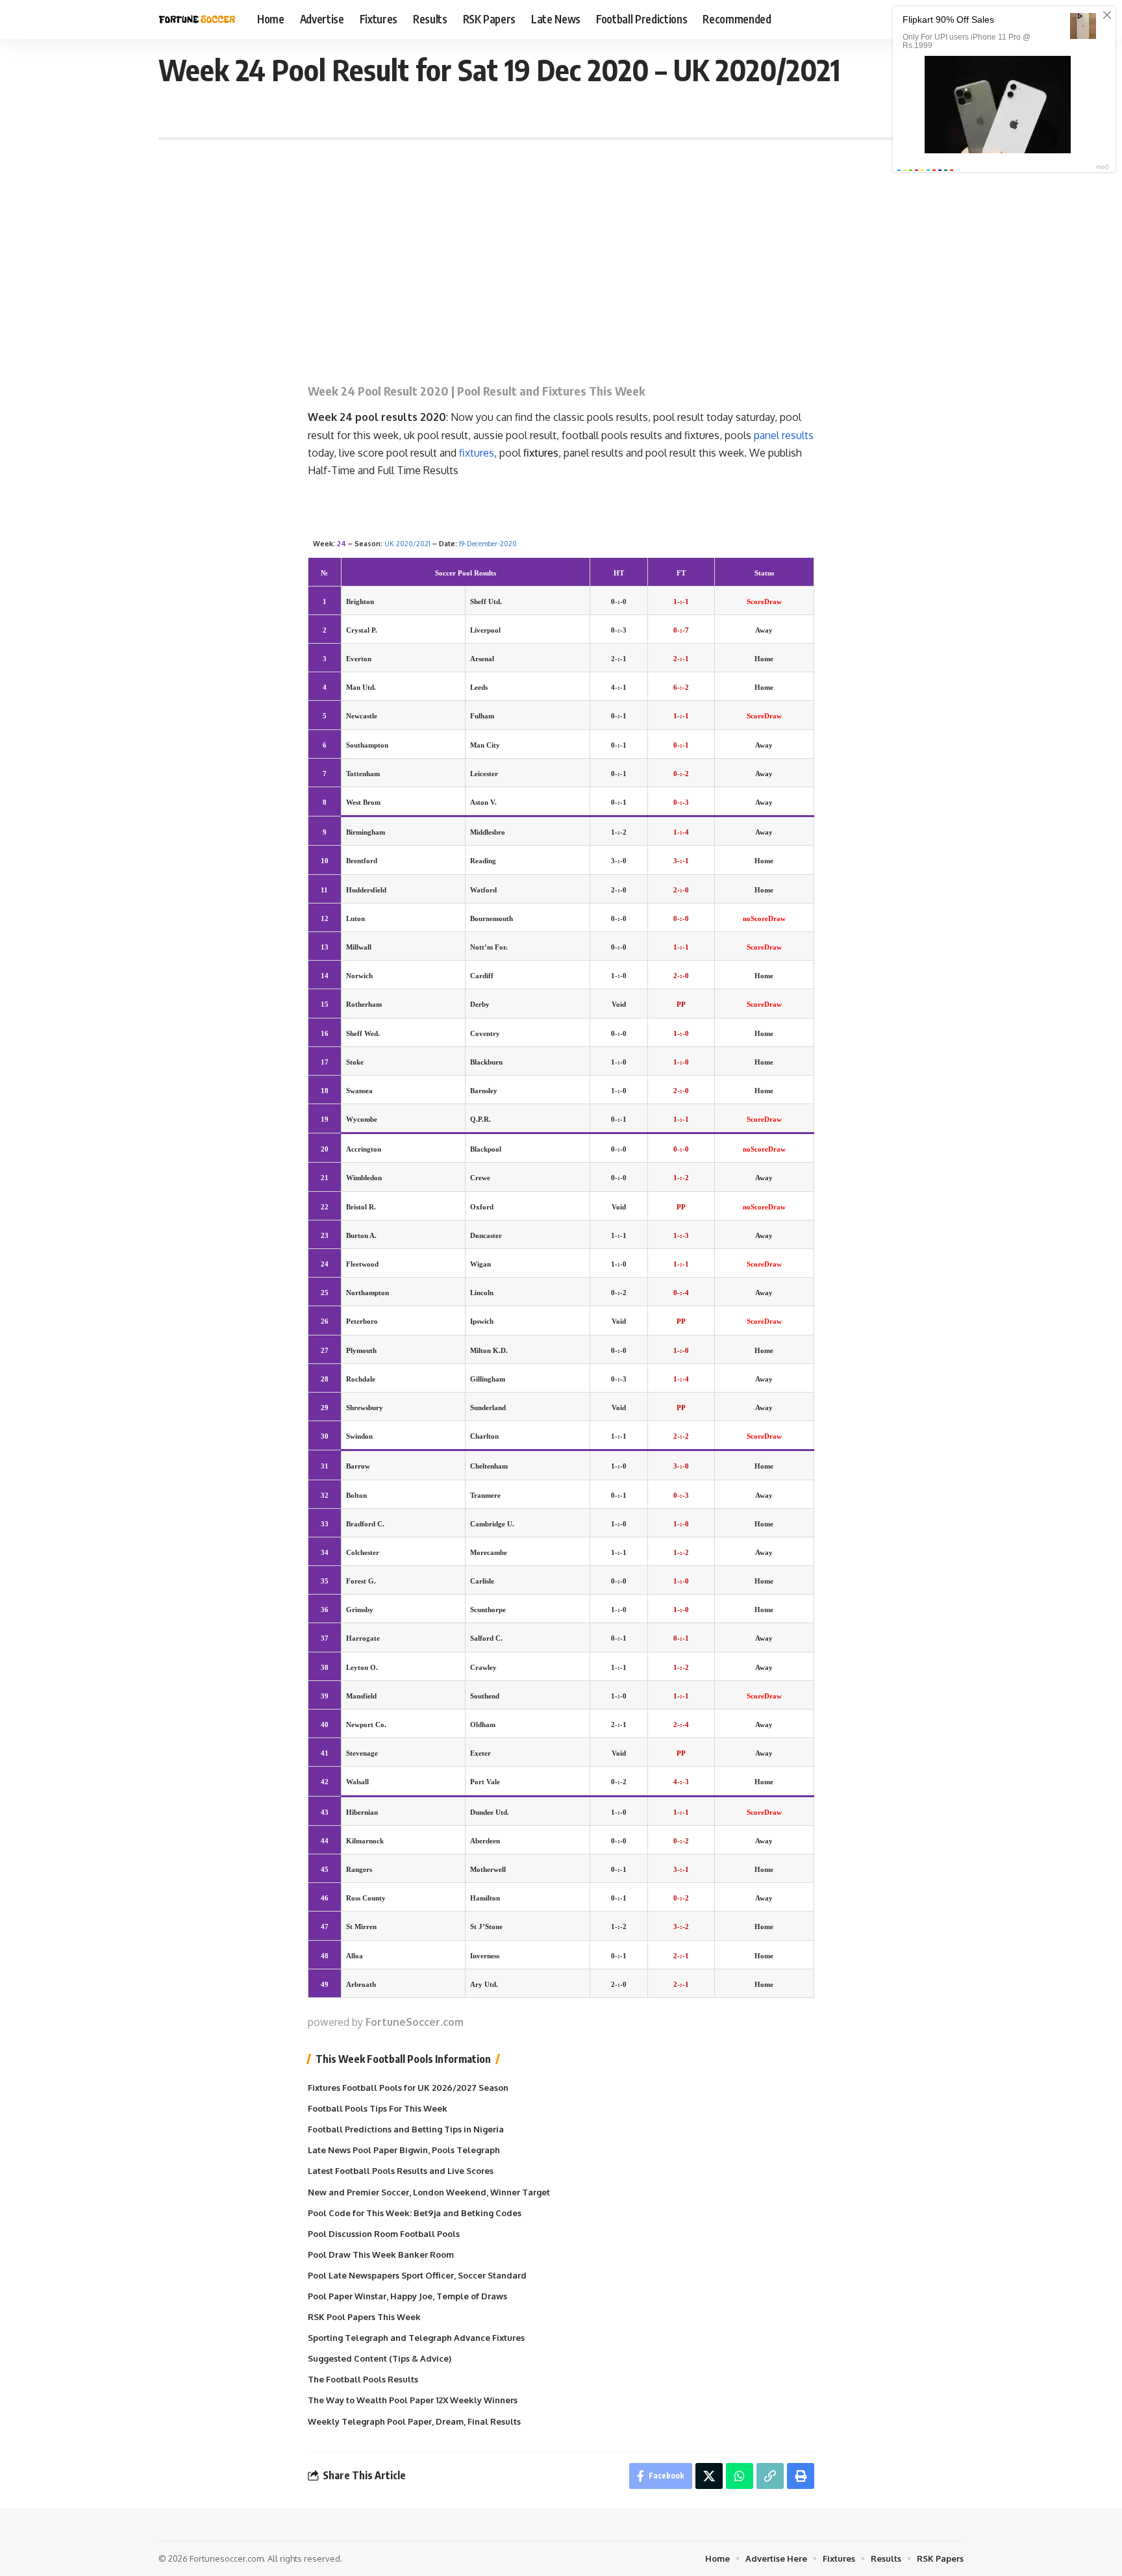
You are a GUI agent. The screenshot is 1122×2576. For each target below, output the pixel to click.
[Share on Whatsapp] (740, 2476)
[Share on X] (709, 2476)
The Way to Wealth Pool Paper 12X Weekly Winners (413, 2400)
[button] (770, 2476)
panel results (784, 435)
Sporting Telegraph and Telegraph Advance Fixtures (416, 2338)
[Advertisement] (561, 251)
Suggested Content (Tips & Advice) (380, 2358)
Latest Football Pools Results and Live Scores (401, 2171)
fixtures (477, 453)
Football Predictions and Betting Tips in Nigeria (406, 2129)
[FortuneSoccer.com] (197, 19)
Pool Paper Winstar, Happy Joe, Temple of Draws (407, 2296)
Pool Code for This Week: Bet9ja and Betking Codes (415, 2213)
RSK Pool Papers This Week (364, 2317)
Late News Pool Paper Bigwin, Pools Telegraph (404, 2150)
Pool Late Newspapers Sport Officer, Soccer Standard (417, 2275)
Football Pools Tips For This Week (378, 2108)
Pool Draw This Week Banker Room (381, 2254)
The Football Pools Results (363, 2379)
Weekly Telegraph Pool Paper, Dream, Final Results (414, 2421)
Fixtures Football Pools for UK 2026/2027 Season (408, 2088)
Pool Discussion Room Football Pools (384, 2234)
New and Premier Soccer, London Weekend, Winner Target (429, 2192)
